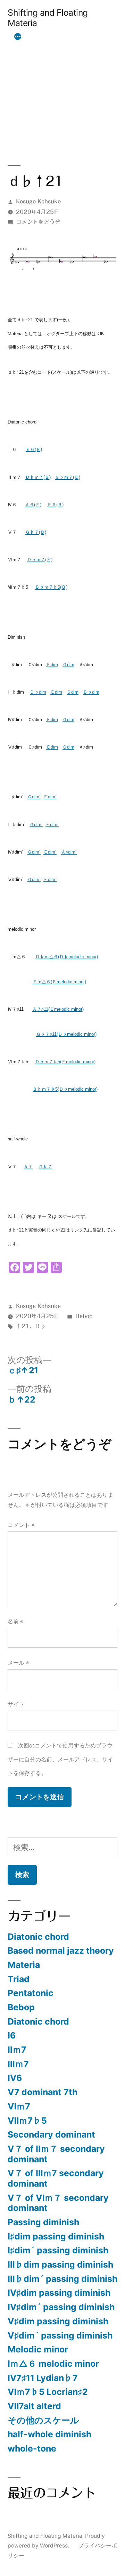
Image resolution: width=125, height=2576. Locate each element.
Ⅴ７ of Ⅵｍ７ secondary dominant (58, 2203)
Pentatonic (31, 1993)
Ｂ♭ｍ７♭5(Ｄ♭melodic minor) (65, 1089)
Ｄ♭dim (38, 692)
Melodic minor (38, 2349)
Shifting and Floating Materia (48, 18)
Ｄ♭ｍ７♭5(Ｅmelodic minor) (65, 1062)
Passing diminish (43, 2222)
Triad (19, 1979)
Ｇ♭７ (45, 1167)
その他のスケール (43, 2420)
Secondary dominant (51, 2134)
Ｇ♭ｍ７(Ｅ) (68, 477)
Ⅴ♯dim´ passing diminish (60, 2335)
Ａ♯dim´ (69, 852)
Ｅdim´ (50, 797)
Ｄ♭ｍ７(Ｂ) (38, 477)
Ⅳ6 (15, 2078)
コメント (21, 1525)
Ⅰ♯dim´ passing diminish (58, 2250)
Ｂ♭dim (91, 692)
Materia (24, 1965)
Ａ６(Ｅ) (33, 505)
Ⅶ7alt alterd (34, 2406)
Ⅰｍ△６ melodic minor (53, 2364)
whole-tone (32, 2448)
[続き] (18, 37)
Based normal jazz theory (61, 1951)
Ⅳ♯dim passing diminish (59, 2293)
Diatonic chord (38, 1937)
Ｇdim (68, 665)
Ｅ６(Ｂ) (55, 505)
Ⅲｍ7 (18, 2064)
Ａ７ (28, 1167)
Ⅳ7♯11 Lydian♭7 (43, 2378)
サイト (16, 1704)
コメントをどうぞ (38, 222)
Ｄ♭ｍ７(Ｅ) (40, 560)
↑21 (23, 1326)
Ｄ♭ (40, 1326)
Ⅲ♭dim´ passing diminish (62, 2279)
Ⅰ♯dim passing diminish (56, 2236)
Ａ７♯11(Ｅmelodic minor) (58, 1009)
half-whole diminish (49, 2434)
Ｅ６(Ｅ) (34, 449)
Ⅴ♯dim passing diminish (58, 2321)
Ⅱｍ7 (17, 2050)
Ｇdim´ (34, 797)
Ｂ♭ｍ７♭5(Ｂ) (51, 587)
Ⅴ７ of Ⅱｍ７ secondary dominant (56, 2154)
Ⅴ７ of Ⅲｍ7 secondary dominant (56, 2178)
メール (18, 1663)
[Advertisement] (62, 88)
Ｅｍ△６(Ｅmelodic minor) (59, 982)
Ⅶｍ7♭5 (27, 2121)
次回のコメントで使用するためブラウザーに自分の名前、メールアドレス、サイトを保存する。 (60, 1759)
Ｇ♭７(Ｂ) (36, 532)
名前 (16, 1621)
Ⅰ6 (12, 2035)
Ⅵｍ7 (19, 2106)
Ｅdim (52, 665)
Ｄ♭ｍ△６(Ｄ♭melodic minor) (67, 957)
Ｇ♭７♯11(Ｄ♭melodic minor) (66, 1034)
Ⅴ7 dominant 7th (43, 2092)
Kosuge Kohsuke (38, 201)
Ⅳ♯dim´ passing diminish (61, 2307)
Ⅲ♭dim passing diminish (60, 2264)
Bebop (84, 1316)
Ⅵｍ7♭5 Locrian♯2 (48, 2392)
